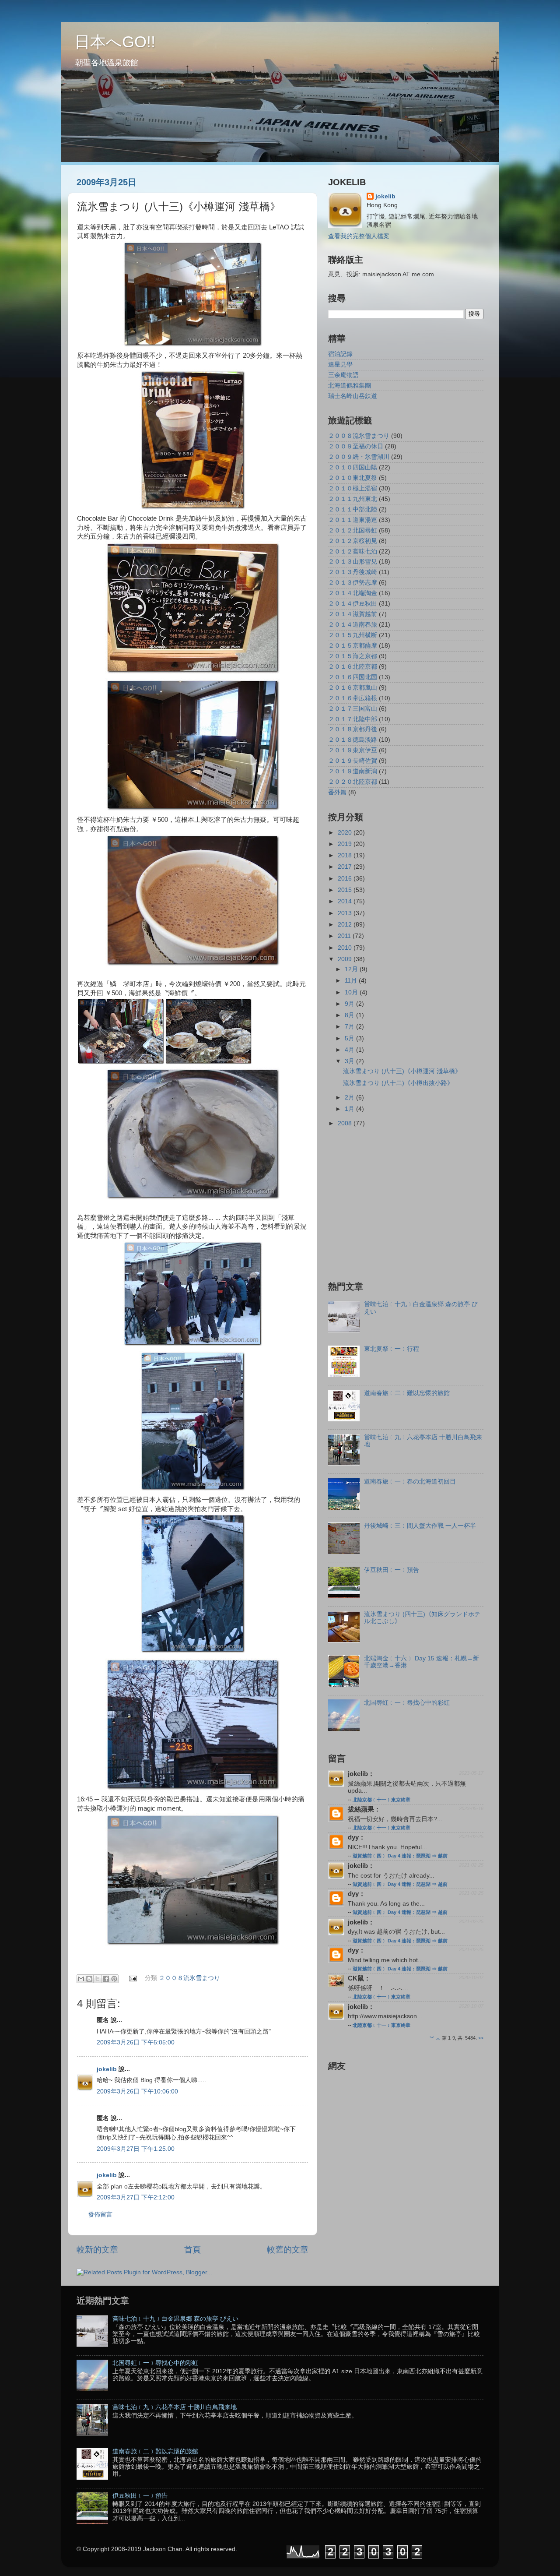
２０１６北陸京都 (353, 667)
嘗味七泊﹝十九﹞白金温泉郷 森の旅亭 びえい (175, 2319)
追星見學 (340, 365)
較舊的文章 (288, 2250)
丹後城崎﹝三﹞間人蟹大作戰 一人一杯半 (420, 1526)
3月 (350, 1061)
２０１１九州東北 (353, 499)
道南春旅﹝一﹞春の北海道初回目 (410, 1482)
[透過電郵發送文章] (133, 1979)
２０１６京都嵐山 (353, 688)
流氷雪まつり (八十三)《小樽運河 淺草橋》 (402, 1071)
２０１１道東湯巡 (353, 520)
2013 (346, 913)
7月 (350, 1027)
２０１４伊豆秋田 (353, 604)
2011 (345, 936)
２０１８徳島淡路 (353, 740)
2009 (346, 959)
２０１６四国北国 (353, 677)
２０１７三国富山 (353, 709)
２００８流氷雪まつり (189, 1979)
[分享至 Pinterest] (114, 1979)
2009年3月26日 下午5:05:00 (136, 2042)
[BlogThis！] (89, 1979)
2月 (350, 1098)
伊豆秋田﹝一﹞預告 (392, 1570)
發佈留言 (100, 2215)
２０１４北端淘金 (353, 593)
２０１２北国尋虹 (353, 530)
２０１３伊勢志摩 (353, 583)
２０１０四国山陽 (353, 467)
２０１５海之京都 (353, 656)
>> (481, 2038)
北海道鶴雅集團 (350, 386)
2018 (346, 855)
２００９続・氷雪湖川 (359, 457)
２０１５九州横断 (353, 635)
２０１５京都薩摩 (353, 646)
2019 (346, 844)
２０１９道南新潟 (353, 771)
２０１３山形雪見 (353, 562)
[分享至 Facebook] (106, 1979)
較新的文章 (97, 2250)
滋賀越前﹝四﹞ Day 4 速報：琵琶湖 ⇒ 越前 (400, 1856)
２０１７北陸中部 (353, 719)
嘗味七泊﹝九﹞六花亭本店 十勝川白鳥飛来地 (175, 2407)
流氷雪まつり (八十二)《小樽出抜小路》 (398, 1083)
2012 (346, 925)
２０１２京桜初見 (353, 541)
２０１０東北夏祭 (353, 478)
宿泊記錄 (340, 354)
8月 (350, 1015)
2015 (346, 890)
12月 (352, 969)
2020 (346, 833)
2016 (346, 879)
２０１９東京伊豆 (353, 750)
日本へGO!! (115, 42)
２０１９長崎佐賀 (353, 761)
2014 (346, 901)
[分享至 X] (98, 1979)
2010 (346, 948)
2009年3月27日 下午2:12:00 (136, 2197)
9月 (350, 1004)
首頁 (192, 2250)
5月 (350, 1038)
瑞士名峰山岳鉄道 (353, 396)
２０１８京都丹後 (353, 729)
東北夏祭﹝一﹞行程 (392, 1349)
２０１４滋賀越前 (353, 614)
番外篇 (337, 792)
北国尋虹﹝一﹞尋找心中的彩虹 (407, 1703)
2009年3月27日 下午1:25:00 (136, 2149)
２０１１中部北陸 (353, 509)
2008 (346, 1123)
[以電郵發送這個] (81, 1979)
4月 (350, 1050)
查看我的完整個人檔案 (359, 236)
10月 (352, 992)
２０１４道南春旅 (353, 625)
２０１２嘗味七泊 (353, 551)
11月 (352, 981)
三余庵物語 (343, 375)
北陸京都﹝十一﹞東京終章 (381, 1800)
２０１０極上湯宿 (353, 488)
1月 (350, 1109)
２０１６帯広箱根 (353, 698)
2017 (346, 867)
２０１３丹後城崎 (353, 572)
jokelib (107, 2069)
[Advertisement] (402, 1203)
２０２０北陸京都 (353, 782)
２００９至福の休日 (356, 446)
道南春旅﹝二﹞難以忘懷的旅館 (407, 1393)
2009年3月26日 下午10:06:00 (137, 2091)
